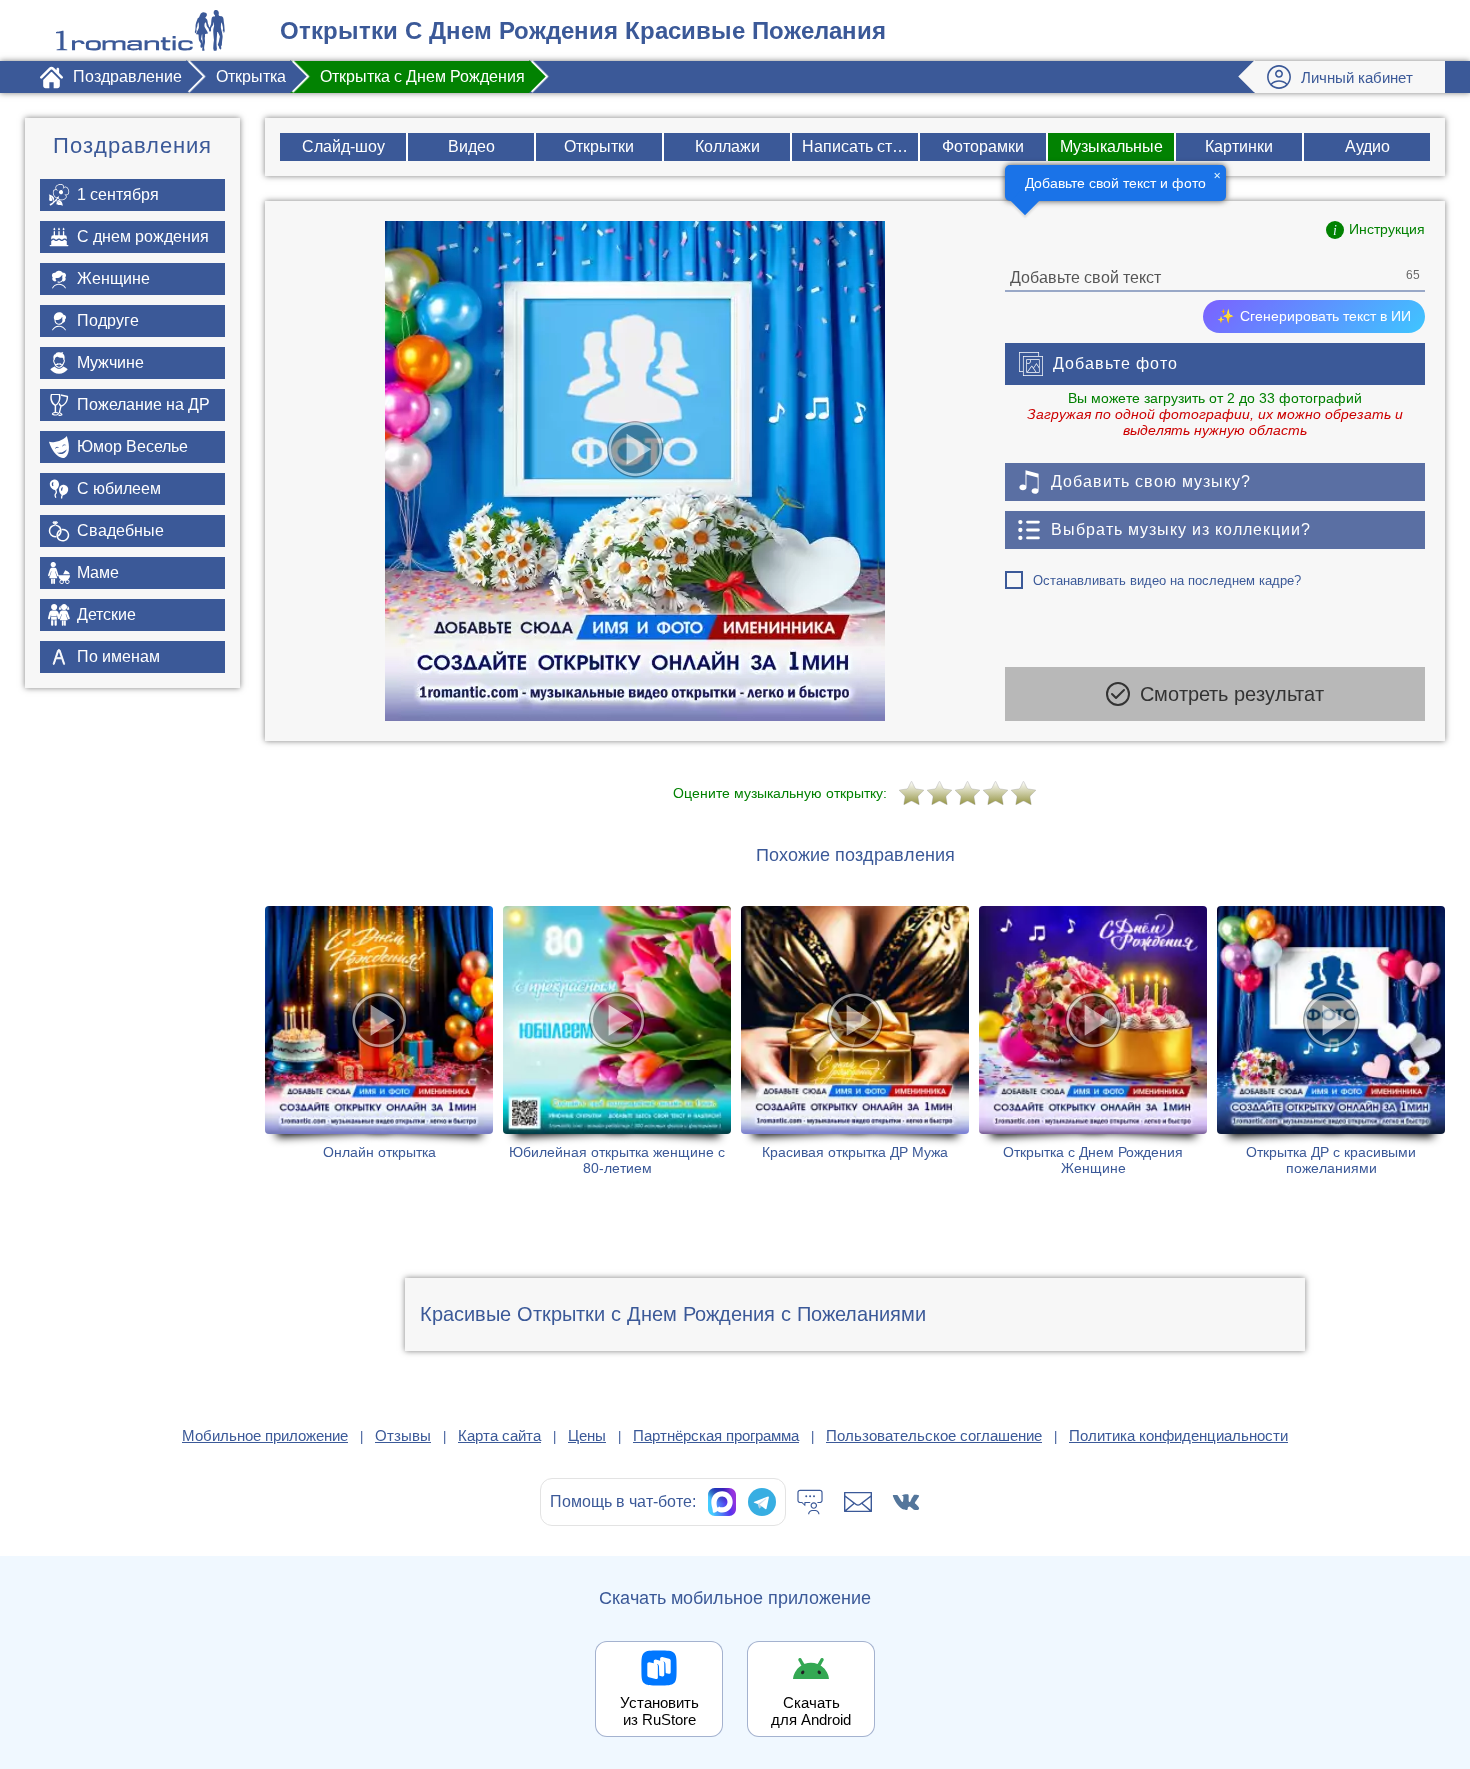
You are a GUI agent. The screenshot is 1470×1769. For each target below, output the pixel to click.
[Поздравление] (140, 30)
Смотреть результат (1232, 694)
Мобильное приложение (265, 1435)
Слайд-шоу (343, 146)
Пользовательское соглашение (934, 1435)
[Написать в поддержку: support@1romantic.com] (858, 1502)
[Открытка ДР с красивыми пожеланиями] (1331, 1041)
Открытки (599, 146)
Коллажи (727, 146)
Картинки (1239, 146)
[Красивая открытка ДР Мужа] (855, 1041)
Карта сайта (499, 1435)
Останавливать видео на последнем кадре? (1167, 580)
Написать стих (855, 146)
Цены (587, 1435)
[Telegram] (762, 1502)
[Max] (722, 1502)
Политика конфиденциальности (1178, 1435)
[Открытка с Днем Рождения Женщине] (1093, 1041)
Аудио (1367, 146)
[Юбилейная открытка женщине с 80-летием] (617, 1041)
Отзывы (403, 1435)
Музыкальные (1111, 146)
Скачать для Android (811, 1711)
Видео (471, 146)
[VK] (906, 1502)
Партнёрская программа (716, 1435)
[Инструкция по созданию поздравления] (1375, 230)
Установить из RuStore (659, 1711)
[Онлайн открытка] (379, 1041)
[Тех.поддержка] (810, 1502)
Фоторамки (983, 146)
